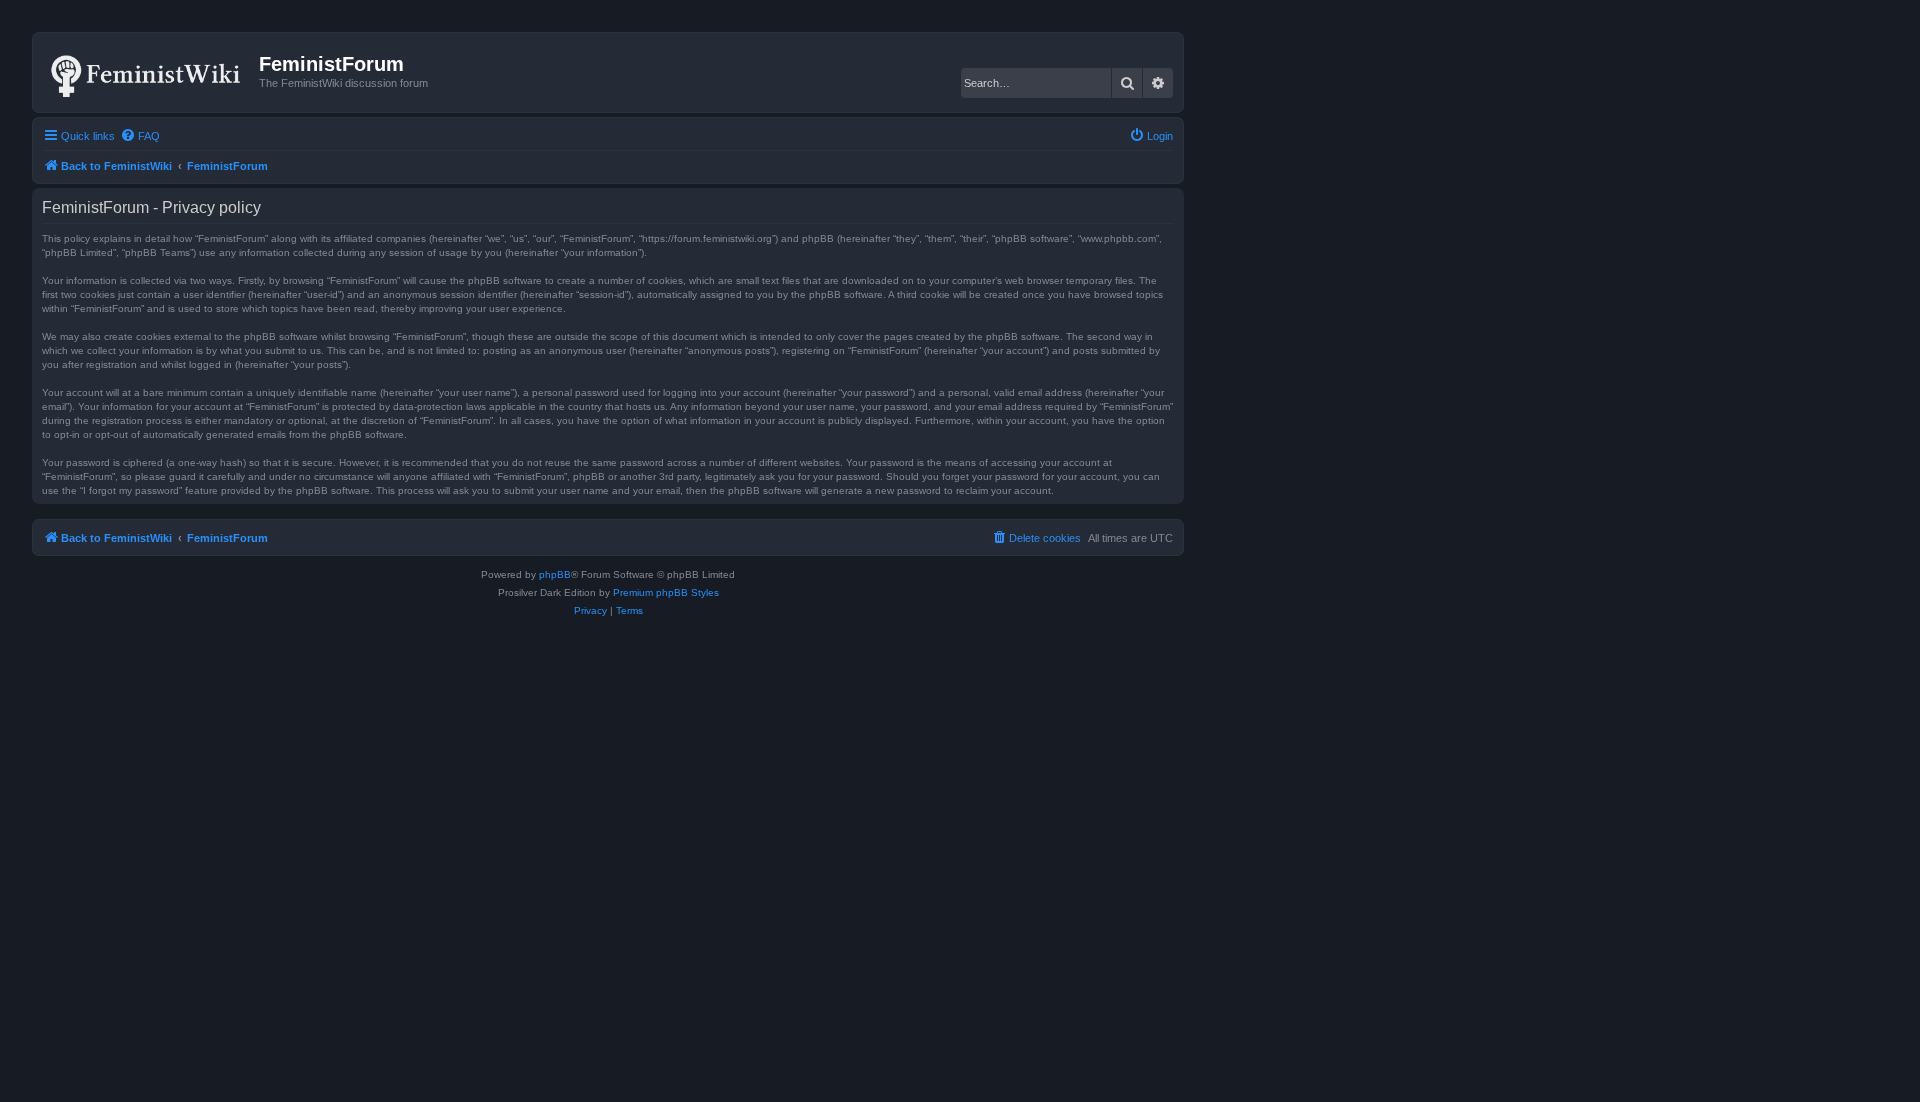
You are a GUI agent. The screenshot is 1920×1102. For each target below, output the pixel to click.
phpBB (555, 574)
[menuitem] (140, 136)
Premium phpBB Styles (666, 592)
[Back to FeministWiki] (148, 72)
